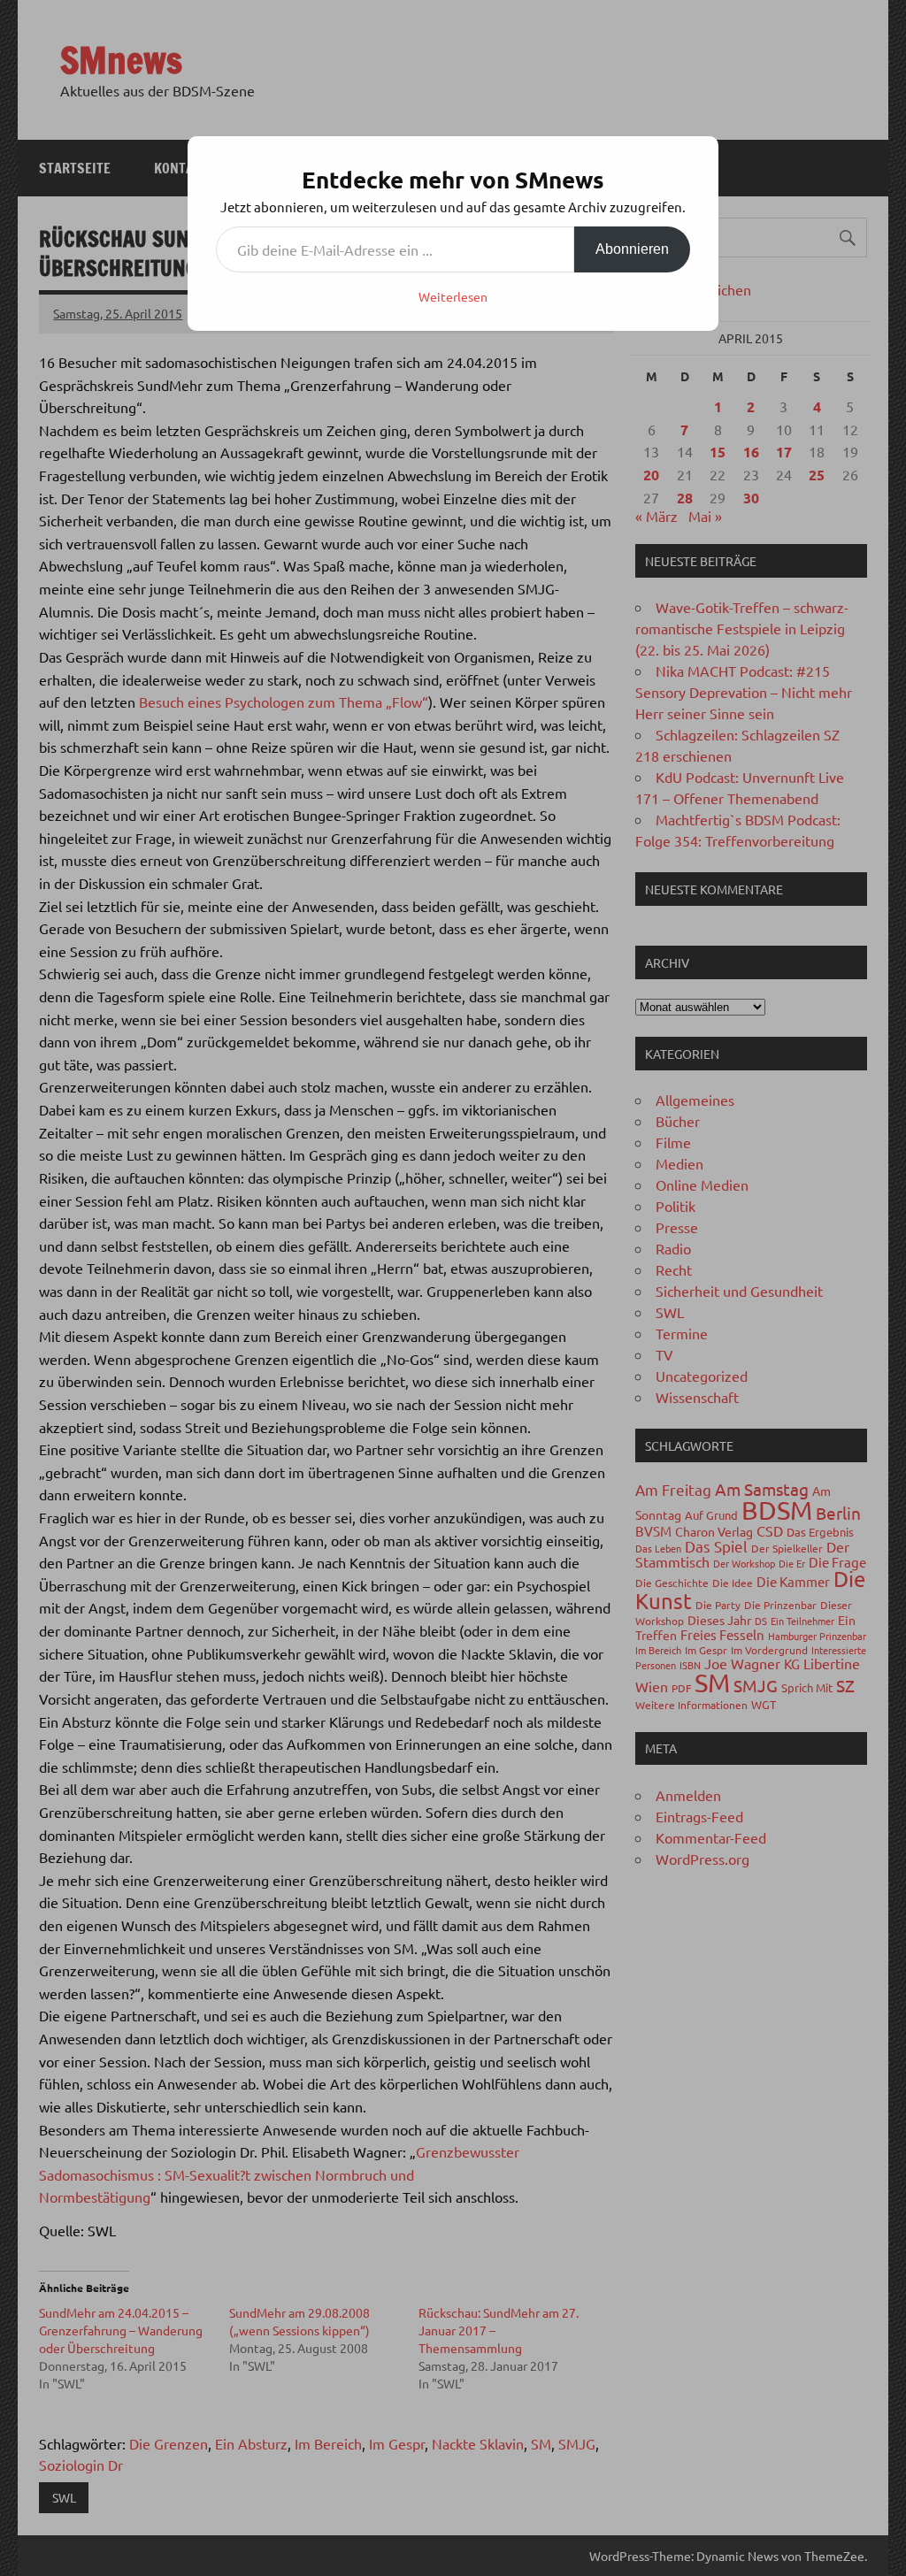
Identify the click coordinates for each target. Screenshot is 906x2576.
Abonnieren (632, 249)
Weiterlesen (453, 296)
